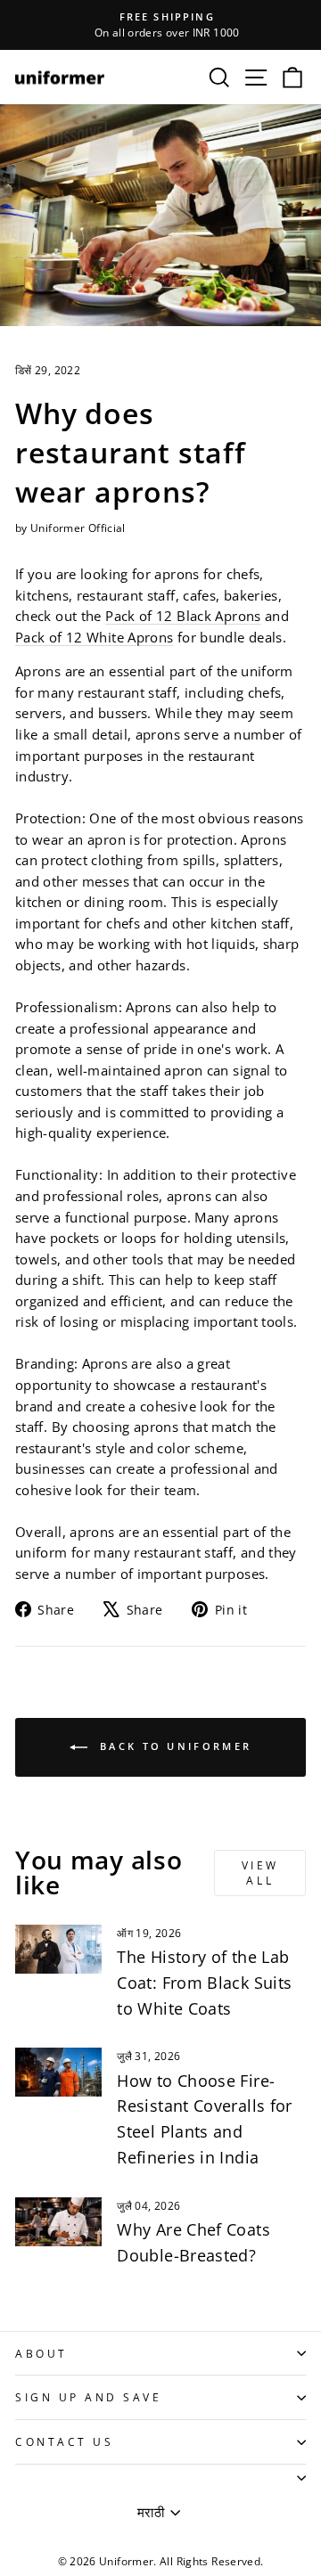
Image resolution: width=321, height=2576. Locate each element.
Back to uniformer (173, 1746)
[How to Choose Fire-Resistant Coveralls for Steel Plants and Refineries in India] (58, 2072)
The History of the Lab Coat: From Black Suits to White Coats (204, 1983)
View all (260, 1873)
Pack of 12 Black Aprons (183, 616)
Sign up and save (89, 2397)
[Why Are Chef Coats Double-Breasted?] (58, 2222)
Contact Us (64, 2441)
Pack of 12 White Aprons (94, 637)
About (41, 2353)
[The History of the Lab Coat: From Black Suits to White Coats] (58, 1949)
